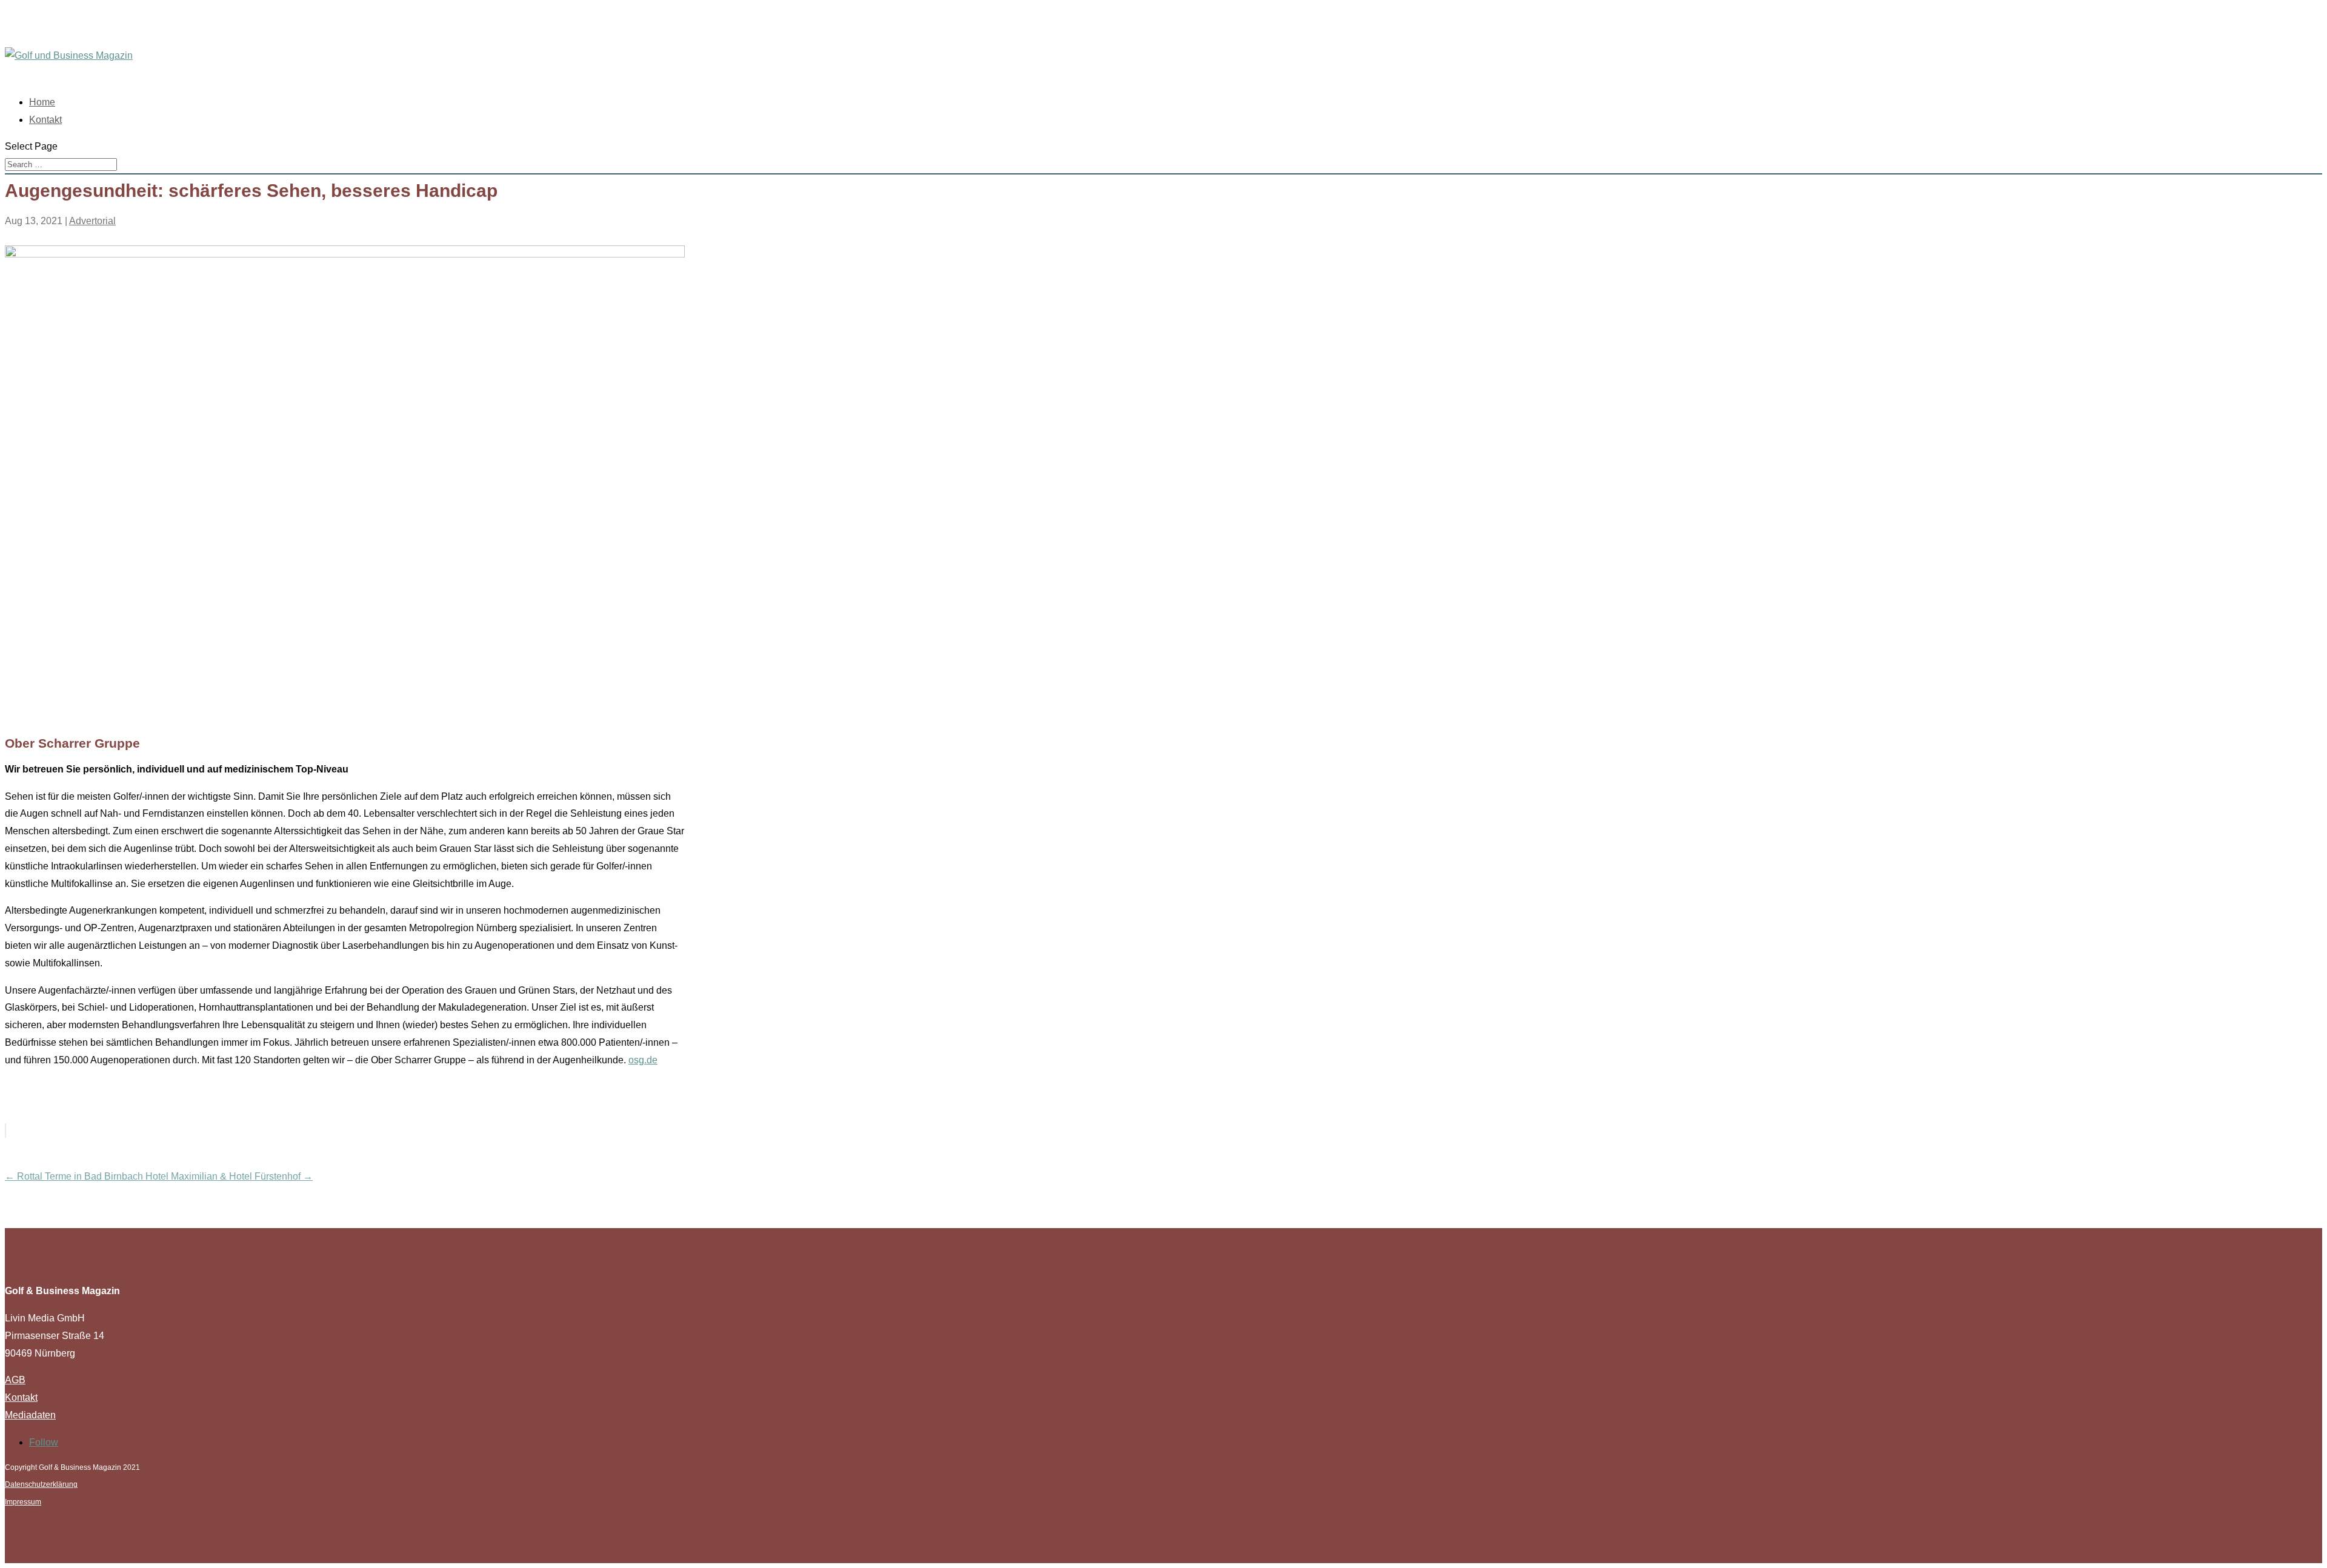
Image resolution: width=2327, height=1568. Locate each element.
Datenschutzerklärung (41, 1484)
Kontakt (45, 120)
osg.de (643, 1060)
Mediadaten (30, 1415)
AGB (15, 1380)
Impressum (23, 1502)
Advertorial (92, 221)
